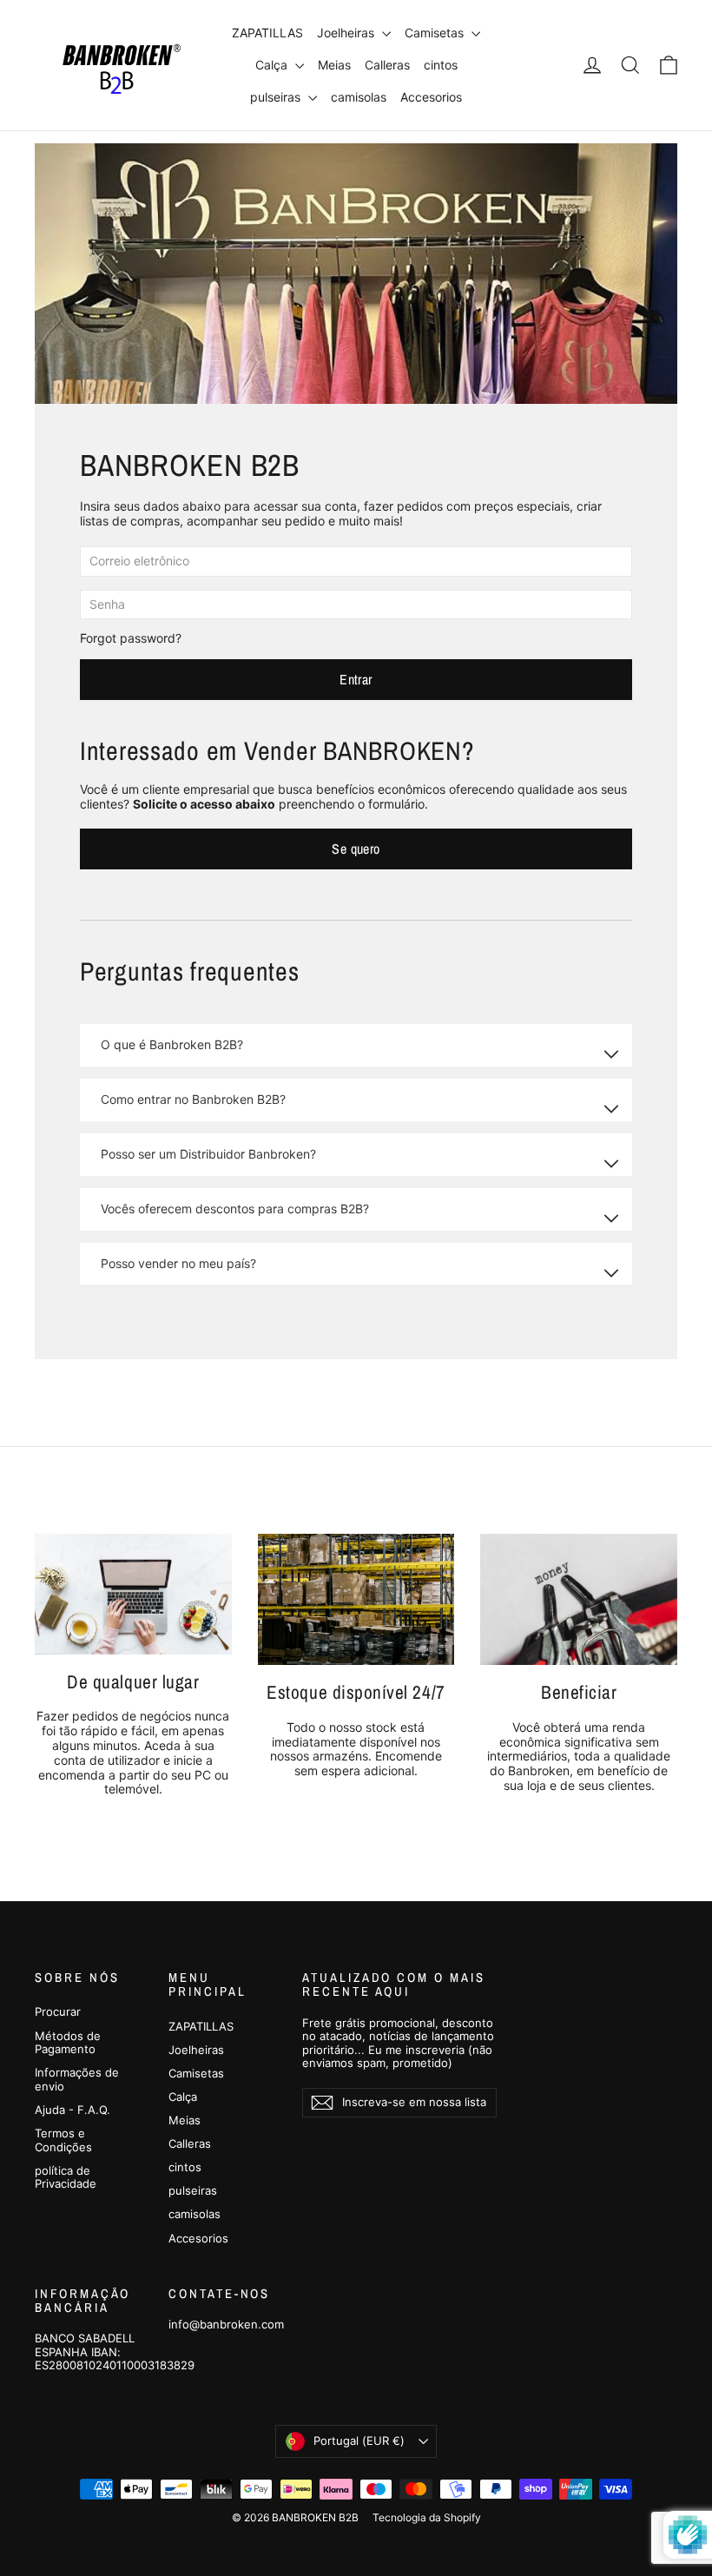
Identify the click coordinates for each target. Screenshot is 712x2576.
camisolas (359, 97)
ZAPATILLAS (267, 33)
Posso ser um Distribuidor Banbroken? (208, 1154)
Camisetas (436, 33)
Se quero (356, 849)
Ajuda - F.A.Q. (73, 2110)
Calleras (387, 65)
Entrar (356, 679)
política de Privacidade (66, 2177)
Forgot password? (131, 638)
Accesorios (431, 97)
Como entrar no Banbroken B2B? (193, 1099)
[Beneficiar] (579, 1599)
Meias (334, 65)
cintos (441, 65)
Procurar (58, 2011)
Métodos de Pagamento (68, 2043)
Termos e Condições (63, 2140)
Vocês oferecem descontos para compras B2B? (235, 1209)
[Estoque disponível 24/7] (356, 1599)
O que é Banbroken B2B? (172, 1044)
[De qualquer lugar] (133, 1594)
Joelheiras (347, 33)
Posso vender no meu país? (178, 1263)
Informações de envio (77, 2079)
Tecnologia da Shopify (427, 2517)
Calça (273, 65)
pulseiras (277, 97)
